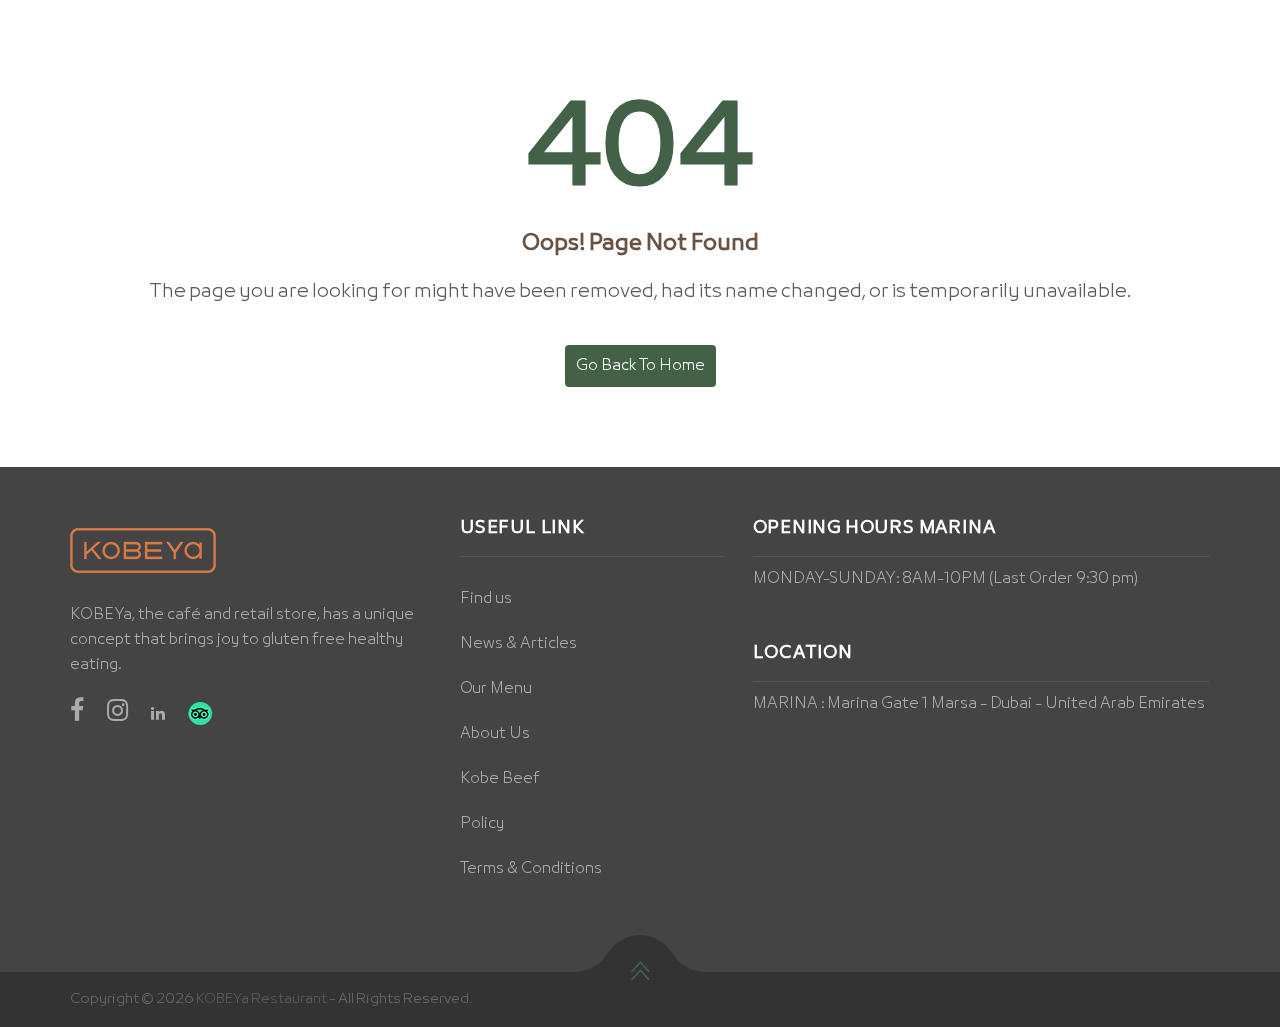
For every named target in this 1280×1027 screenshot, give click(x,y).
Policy (482, 824)
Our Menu (496, 689)
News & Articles (518, 644)
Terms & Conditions (531, 869)
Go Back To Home (640, 366)
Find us (486, 599)
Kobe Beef (500, 779)
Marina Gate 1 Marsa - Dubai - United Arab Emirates (1016, 704)
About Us (495, 734)
